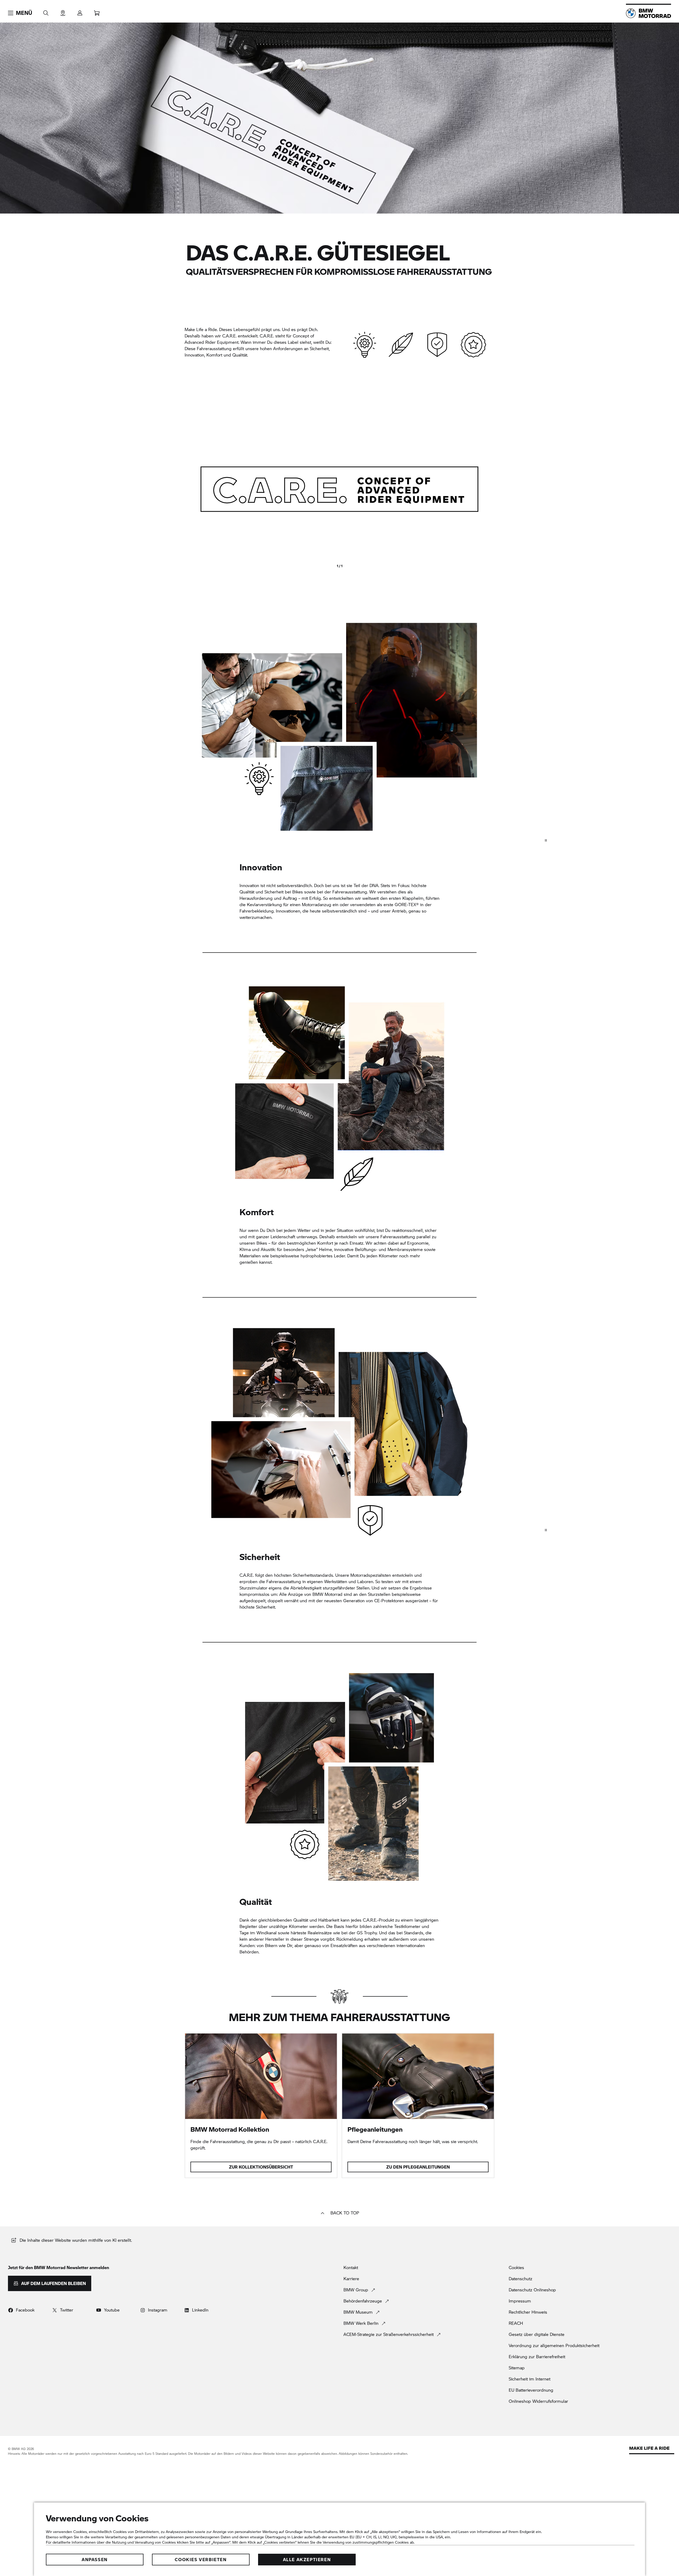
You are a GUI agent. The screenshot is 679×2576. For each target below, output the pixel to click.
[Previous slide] (191, 489)
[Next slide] (488, 489)
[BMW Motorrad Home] (648, 13)
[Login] (80, 11)
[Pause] (546, 840)
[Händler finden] (63, 11)
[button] (20, 13)
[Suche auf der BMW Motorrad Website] (46, 11)
